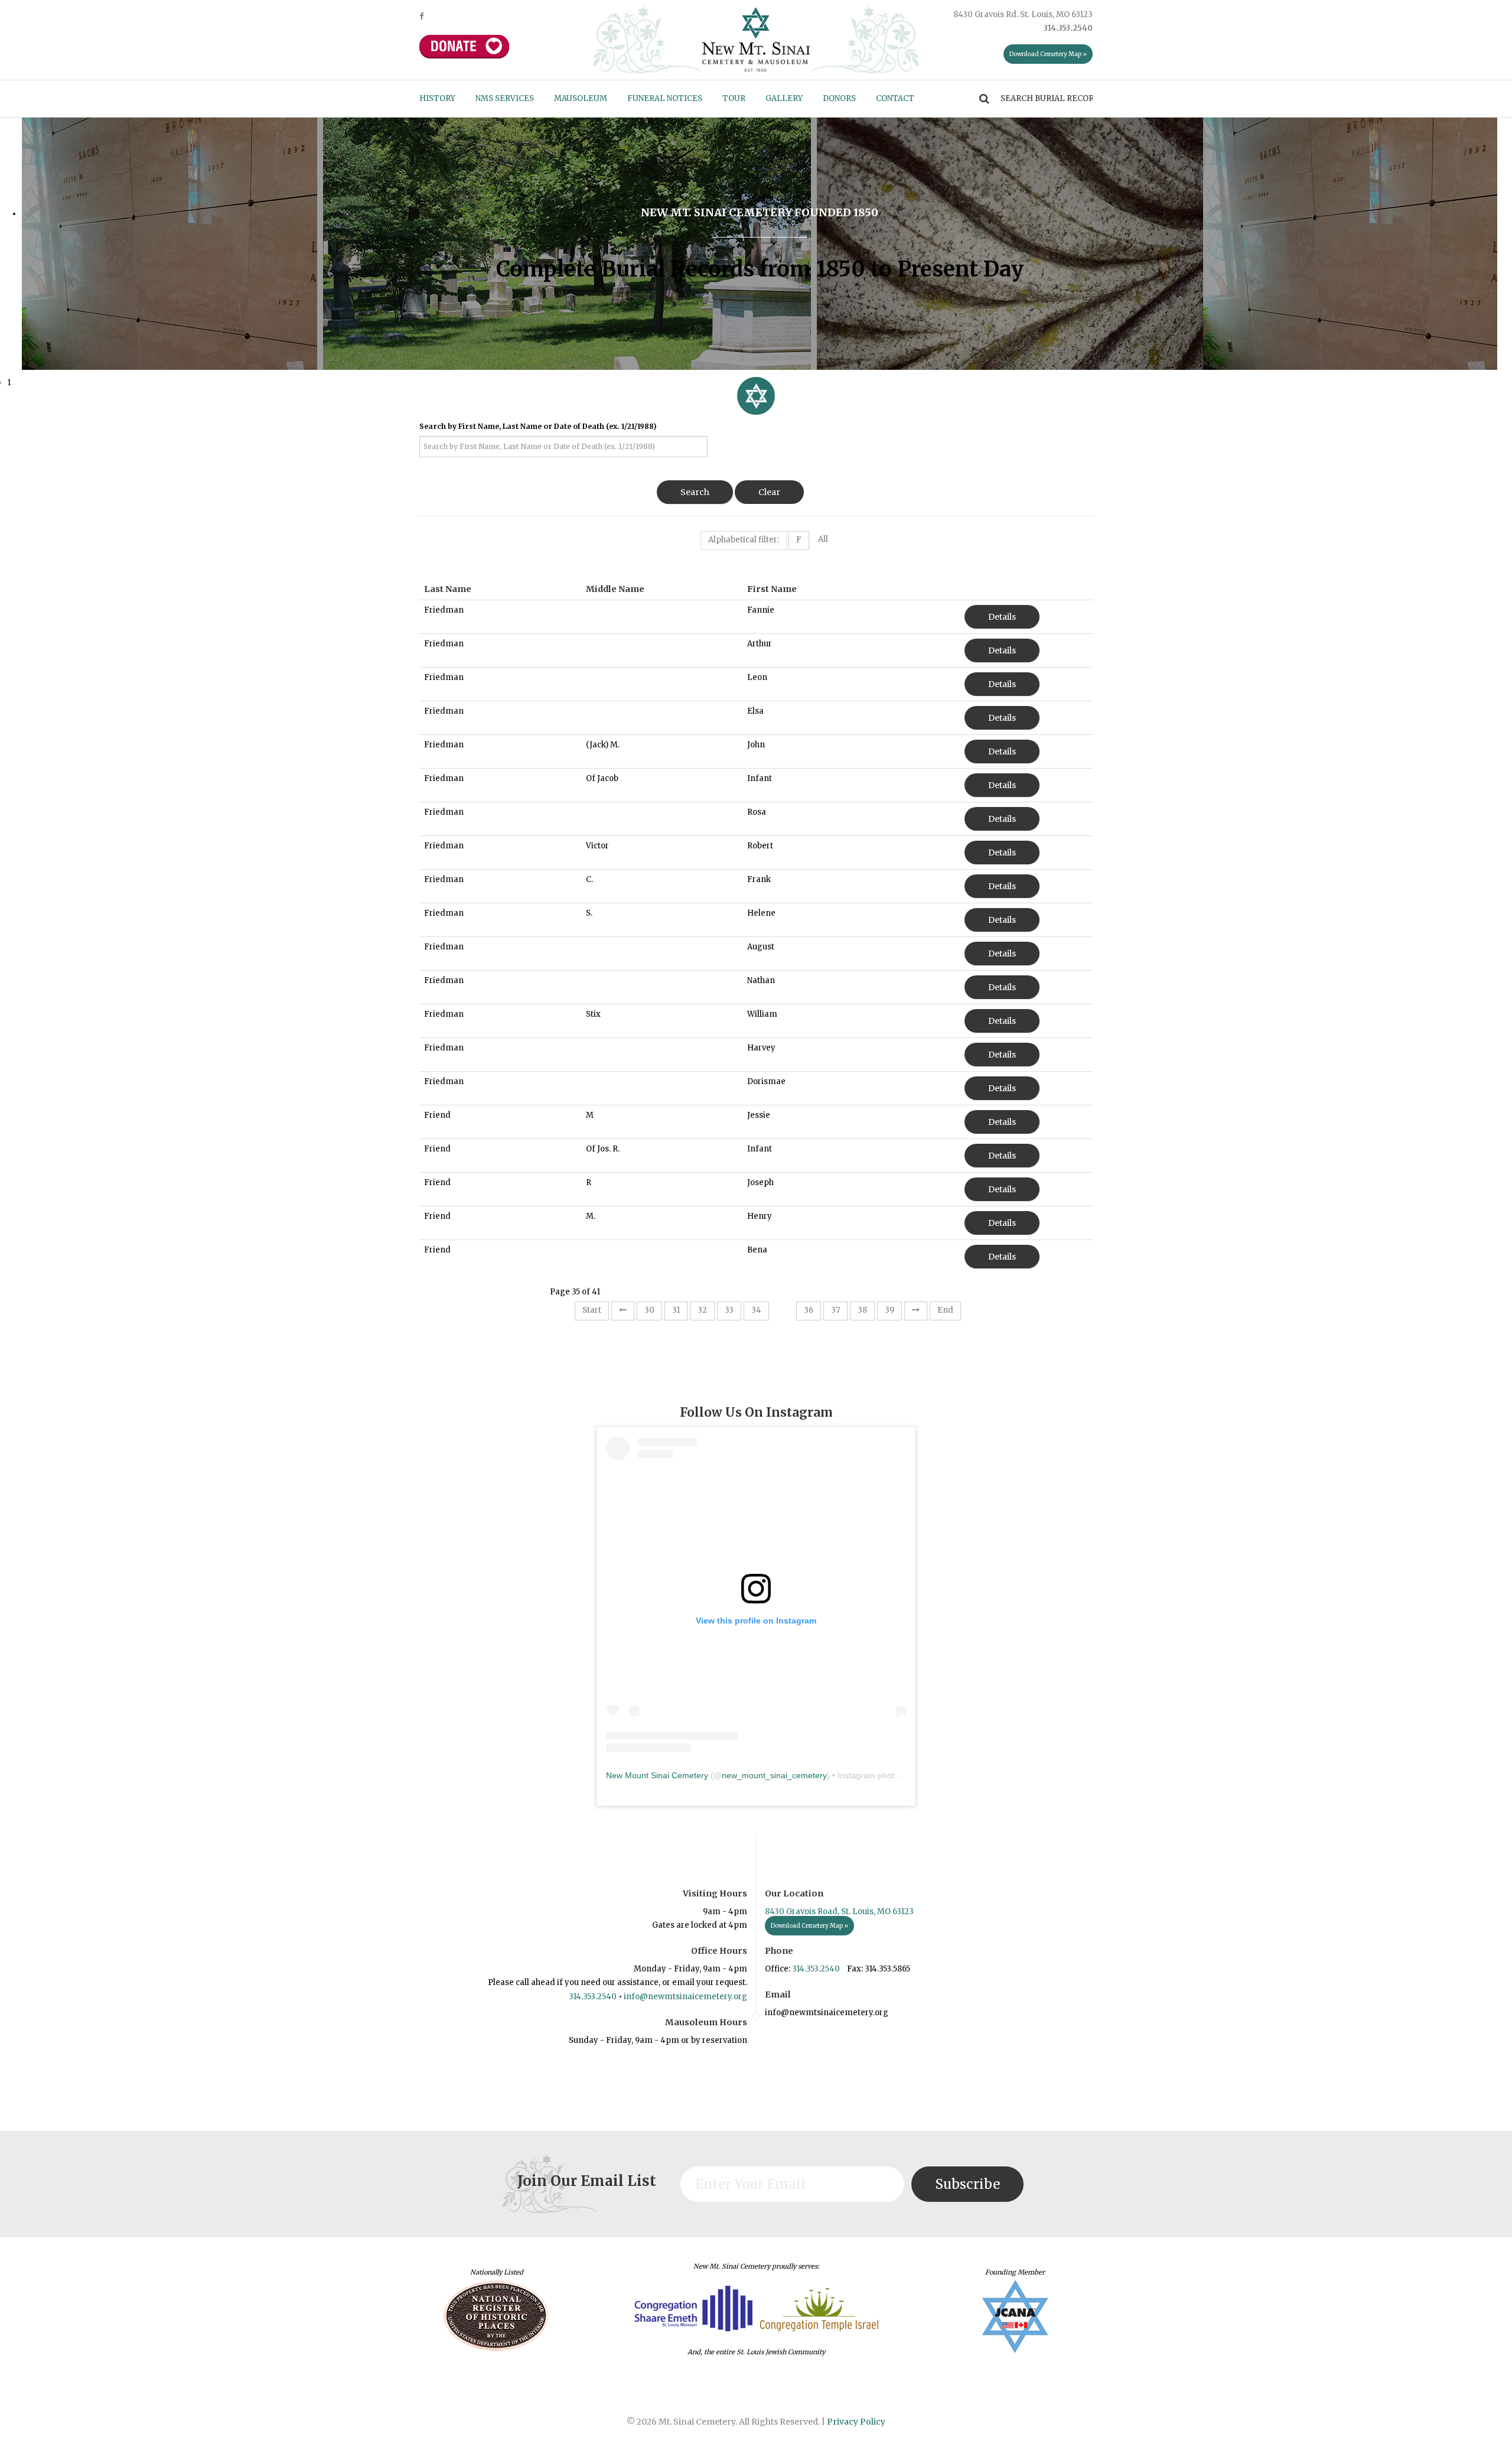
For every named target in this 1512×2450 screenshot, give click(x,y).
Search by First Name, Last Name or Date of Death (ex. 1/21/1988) (538, 426)
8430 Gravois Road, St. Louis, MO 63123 (839, 1911)
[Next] (916, 1311)
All (823, 539)
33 (729, 1310)
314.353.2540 (593, 1997)
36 (809, 1310)
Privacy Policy (856, 2422)
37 (835, 1310)
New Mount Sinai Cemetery (657, 1775)
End (945, 1310)
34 (756, 1310)
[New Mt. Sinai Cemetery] (756, 39)
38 (862, 1310)
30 (649, 1310)
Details (1002, 617)
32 (702, 1310)
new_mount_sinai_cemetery (774, 1775)
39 (889, 1310)
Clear (769, 492)
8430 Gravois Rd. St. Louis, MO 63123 (1023, 14)
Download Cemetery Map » (1048, 54)
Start (592, 1310)
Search (695, 492)
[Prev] (623, 1311)
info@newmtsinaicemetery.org (685, 1997)
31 (676, 1310)
